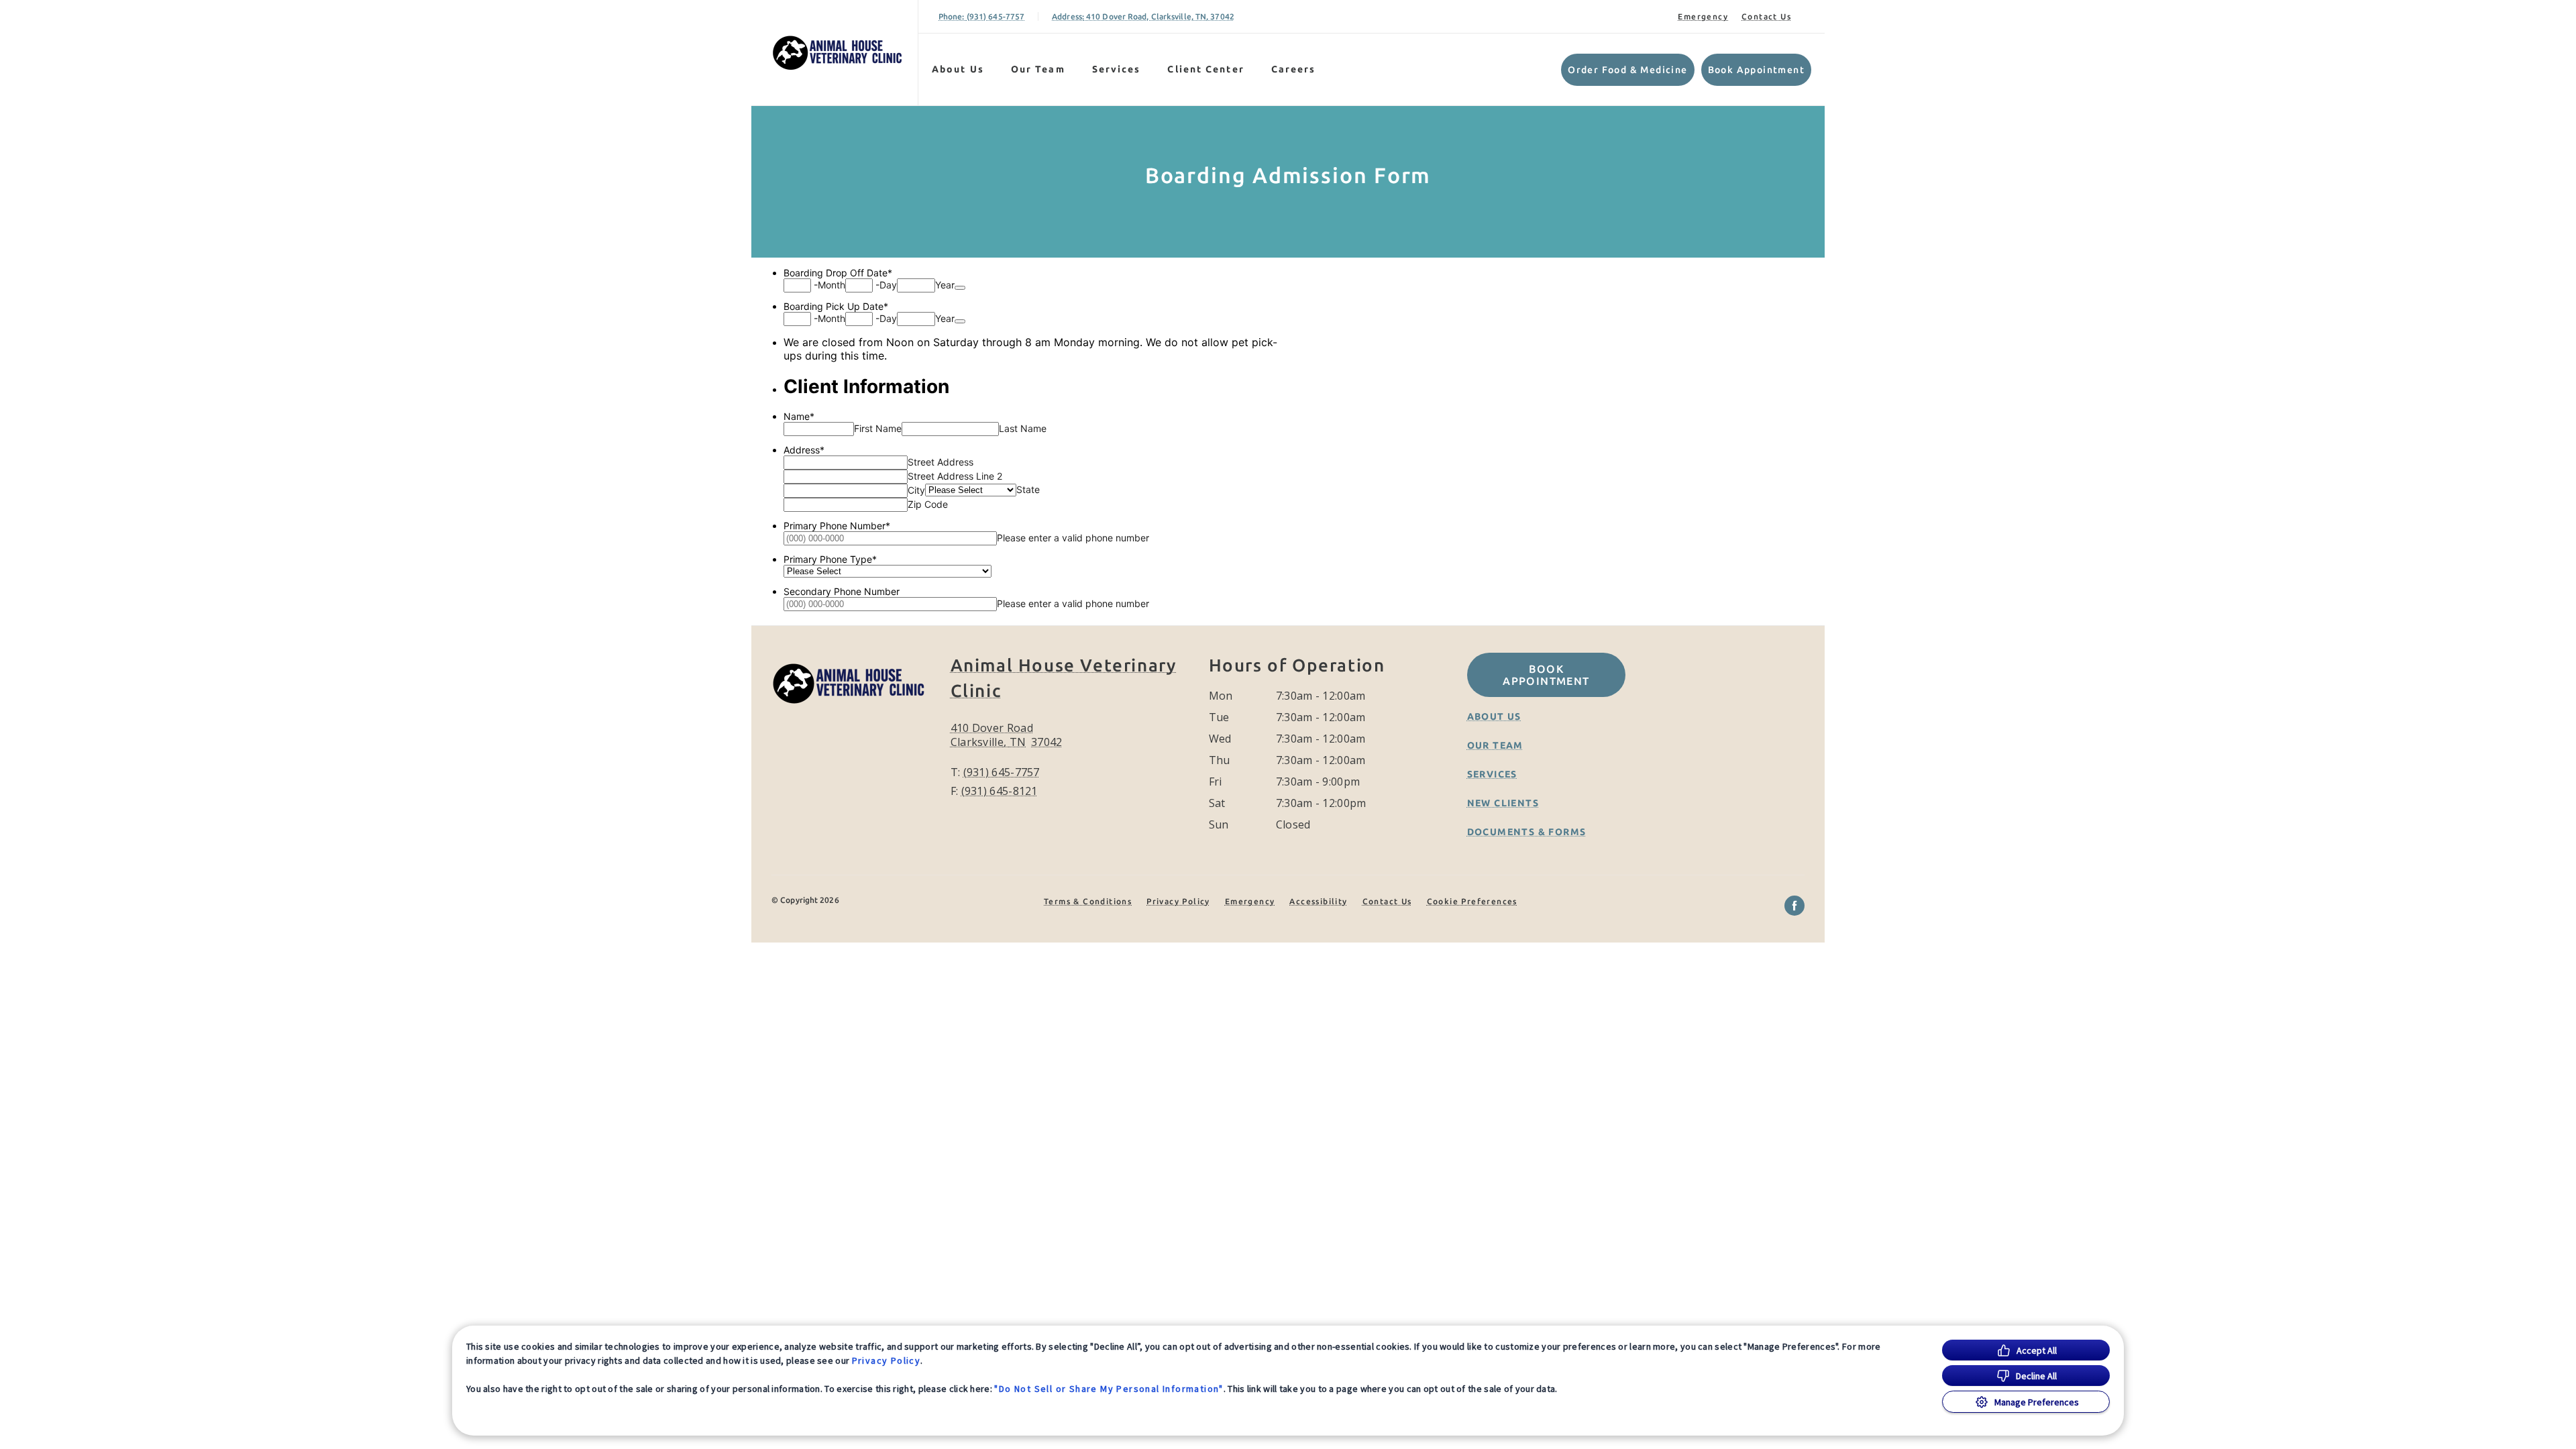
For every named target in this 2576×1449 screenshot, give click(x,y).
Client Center (1205, 69)
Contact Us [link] (1766, 16)
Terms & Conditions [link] (1088, 901)
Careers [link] (1294, 69)
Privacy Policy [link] (1178, 901)
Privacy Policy (887, 1360)
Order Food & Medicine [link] (1627, 70)
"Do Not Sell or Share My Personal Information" (1109, 1389)
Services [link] (1117, 69)
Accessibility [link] (1318, 901)
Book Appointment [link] (1756, 70)
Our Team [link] (1038, 69)
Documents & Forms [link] (1527, 832)
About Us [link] (958, 69)
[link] (838, 53)
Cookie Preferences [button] (1472, 901)
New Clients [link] (1503, 803)
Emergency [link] (1703, 16)
